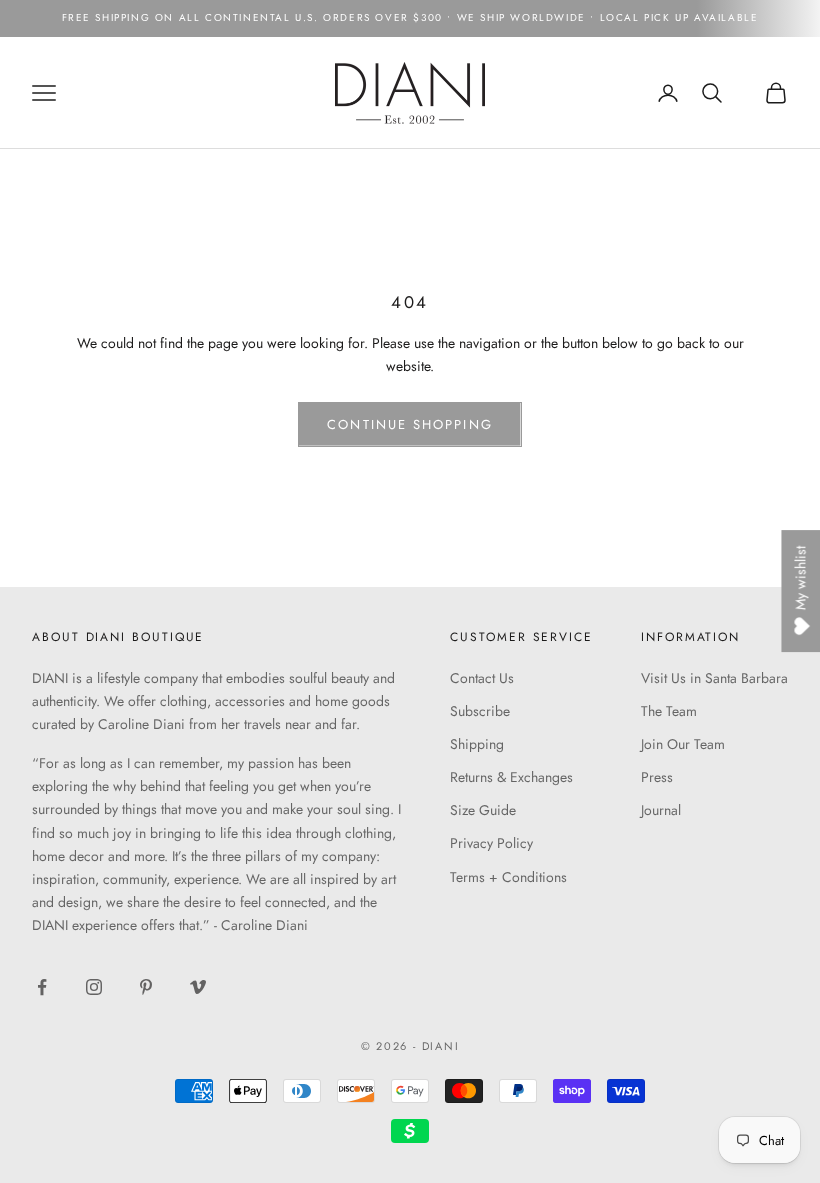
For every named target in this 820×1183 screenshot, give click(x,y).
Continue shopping (409, 424)
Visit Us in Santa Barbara (714, 678)
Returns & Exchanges (511, 777)
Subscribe (480, 711)
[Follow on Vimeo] (198, 987)
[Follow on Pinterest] (146, 987)
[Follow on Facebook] (42, 987)
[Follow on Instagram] (94, 987)
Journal (661, 810)
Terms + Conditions (508, 877)
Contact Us (482, 678)
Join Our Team (683, 744)
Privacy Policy (491, 843)
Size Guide (483, 810)
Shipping (477, 744)
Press (657, 777)
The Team (669, 711)
